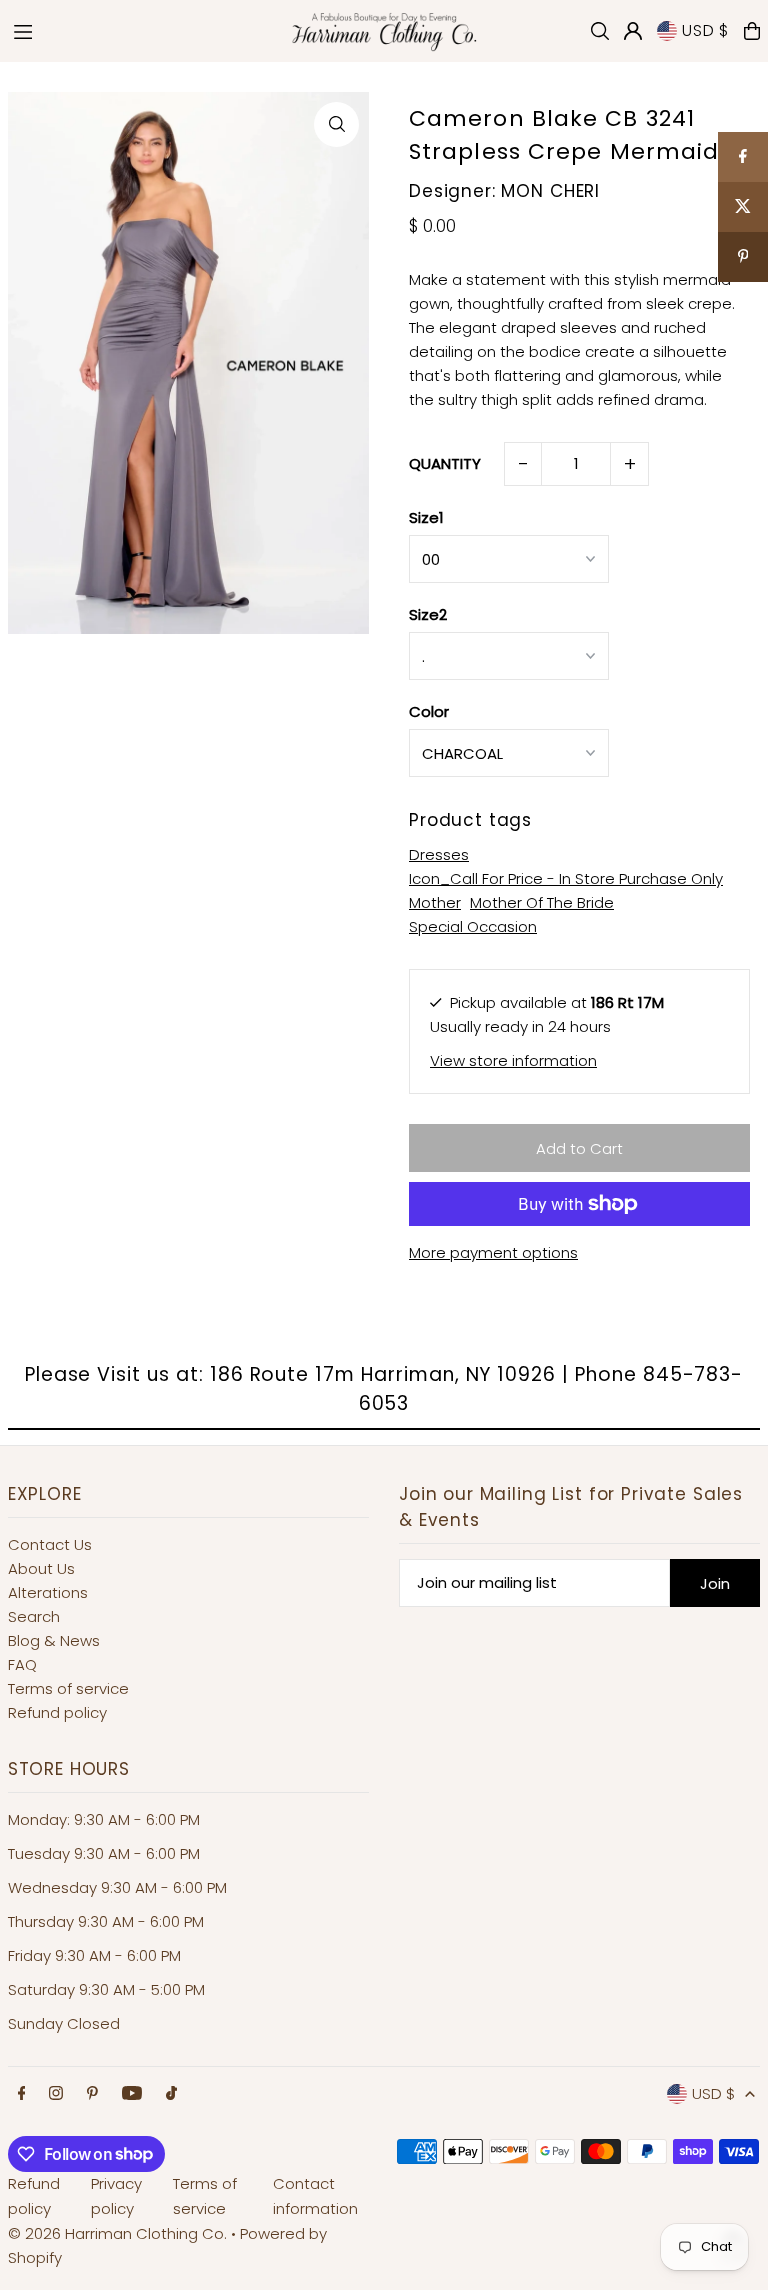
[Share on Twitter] (743, 207)
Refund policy (57, 1712)
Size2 (428, 614)
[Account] (633, 31)
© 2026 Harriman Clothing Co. (119, 2233)
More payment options (493, 1252)
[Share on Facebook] (743, 157)
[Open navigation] (138, 30)
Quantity (445, 463)
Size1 (426, 517)
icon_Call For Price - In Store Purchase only (566, 878)
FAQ (22, 1664)
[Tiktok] (171, 2094)
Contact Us (50, 1544)
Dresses (439, 854)
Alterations (48, 1592)
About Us (41, 1568)
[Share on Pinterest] (743, 257)
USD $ (705, 30)
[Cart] (752, 31)
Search (34, 1616)
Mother (435, 902)
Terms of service (68, 1688)
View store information (513, 1060)
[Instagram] (56, 2094)
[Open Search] (600, 31)
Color (429, 711)
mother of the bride (542, 902)
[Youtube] (132, 2094)
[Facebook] (22, 2094)
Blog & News (54, 1640)
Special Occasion (473, 926)
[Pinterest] (92, 2094)
